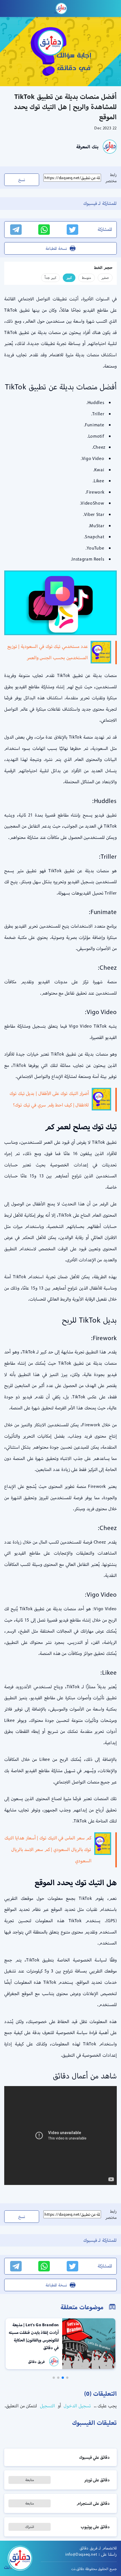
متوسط (87, 278)
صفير (105, 278)
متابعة (30, 2480)
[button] (67, 2378)
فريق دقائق (36, 2362)
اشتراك (30, 2527)
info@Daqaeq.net (81, 2554)
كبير (69, 278)
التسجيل (47, 2406)
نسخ (22, 180)
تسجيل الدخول (77, 2406)
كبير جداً (51, 278)
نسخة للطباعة (56, 248)
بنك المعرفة (87, 147)
